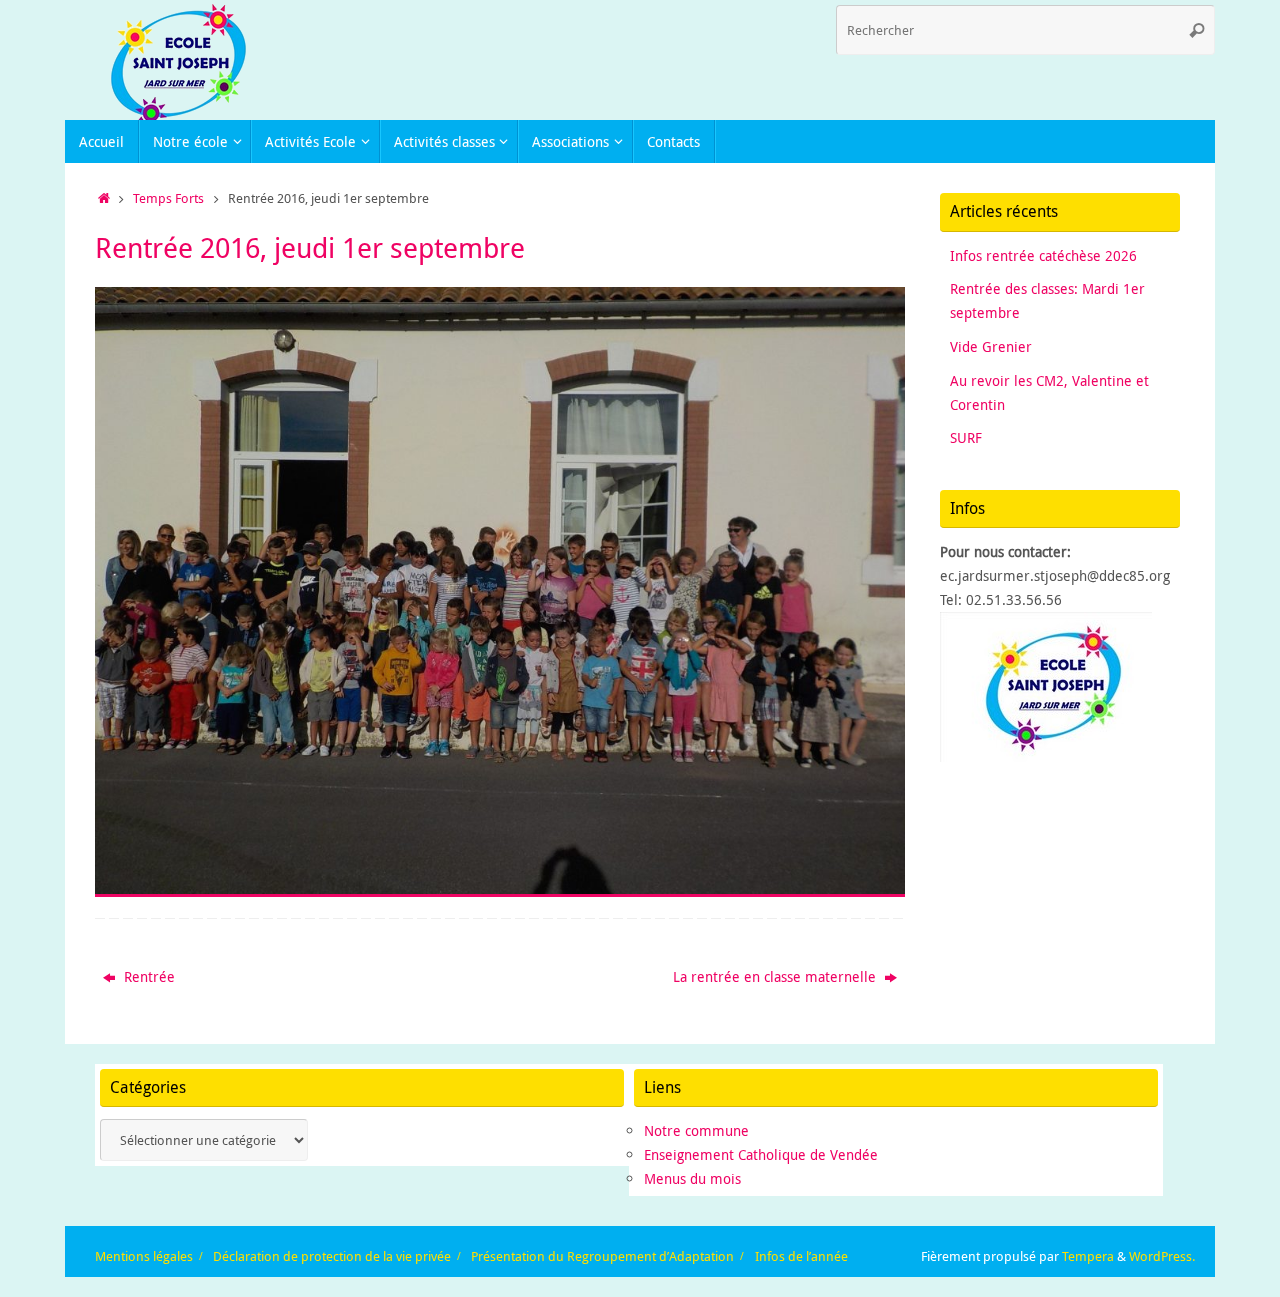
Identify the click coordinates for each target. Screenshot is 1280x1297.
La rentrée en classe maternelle (776, 976)
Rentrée (147, 976)
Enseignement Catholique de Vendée (761, 1154)
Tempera (1088, 1256)
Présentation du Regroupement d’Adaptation (602, 1256)
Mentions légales (144, 1256)
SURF (966, 437)
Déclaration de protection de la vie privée (332, 1256)
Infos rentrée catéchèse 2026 (1043, 255)
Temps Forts (168, 198)
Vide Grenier (991, 346)
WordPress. (1162, 1256)
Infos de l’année (801, 1256)
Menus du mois (692, 1178)
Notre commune (696, 1130)
